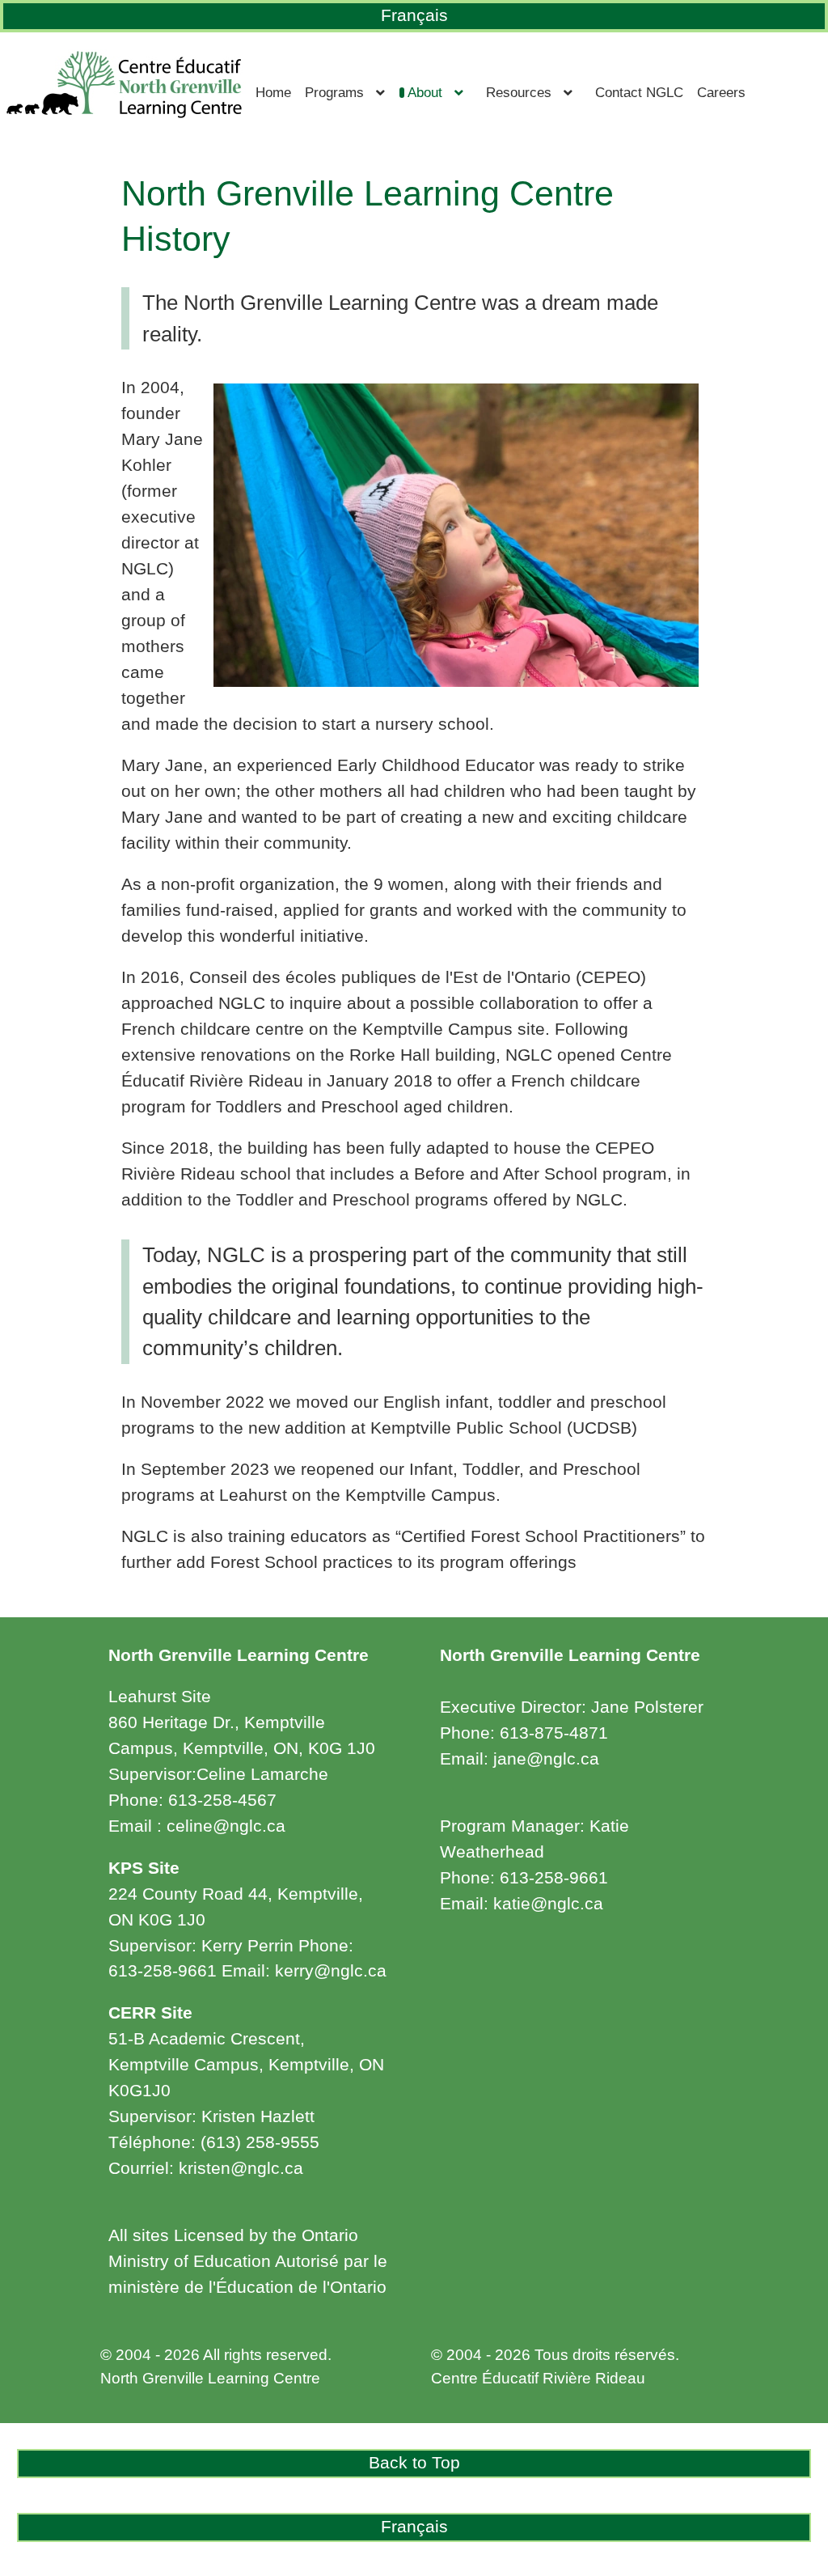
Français (414, 15)
